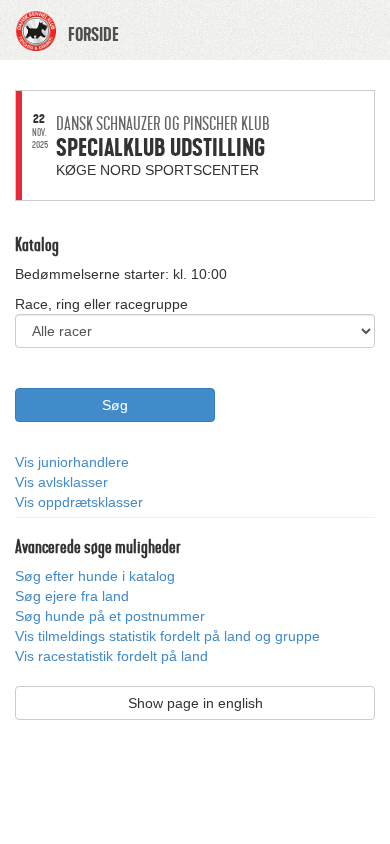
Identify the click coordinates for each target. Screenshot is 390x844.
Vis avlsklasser (61, 482)
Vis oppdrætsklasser (79, 502)
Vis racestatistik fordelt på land (111, 656)
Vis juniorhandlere (72, 462)
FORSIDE (93, 35)
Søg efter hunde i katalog (95, 576)
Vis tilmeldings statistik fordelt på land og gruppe (167, 636)
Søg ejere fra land (72, 596)
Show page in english (195, 703)
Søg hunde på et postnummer (110, 616)
